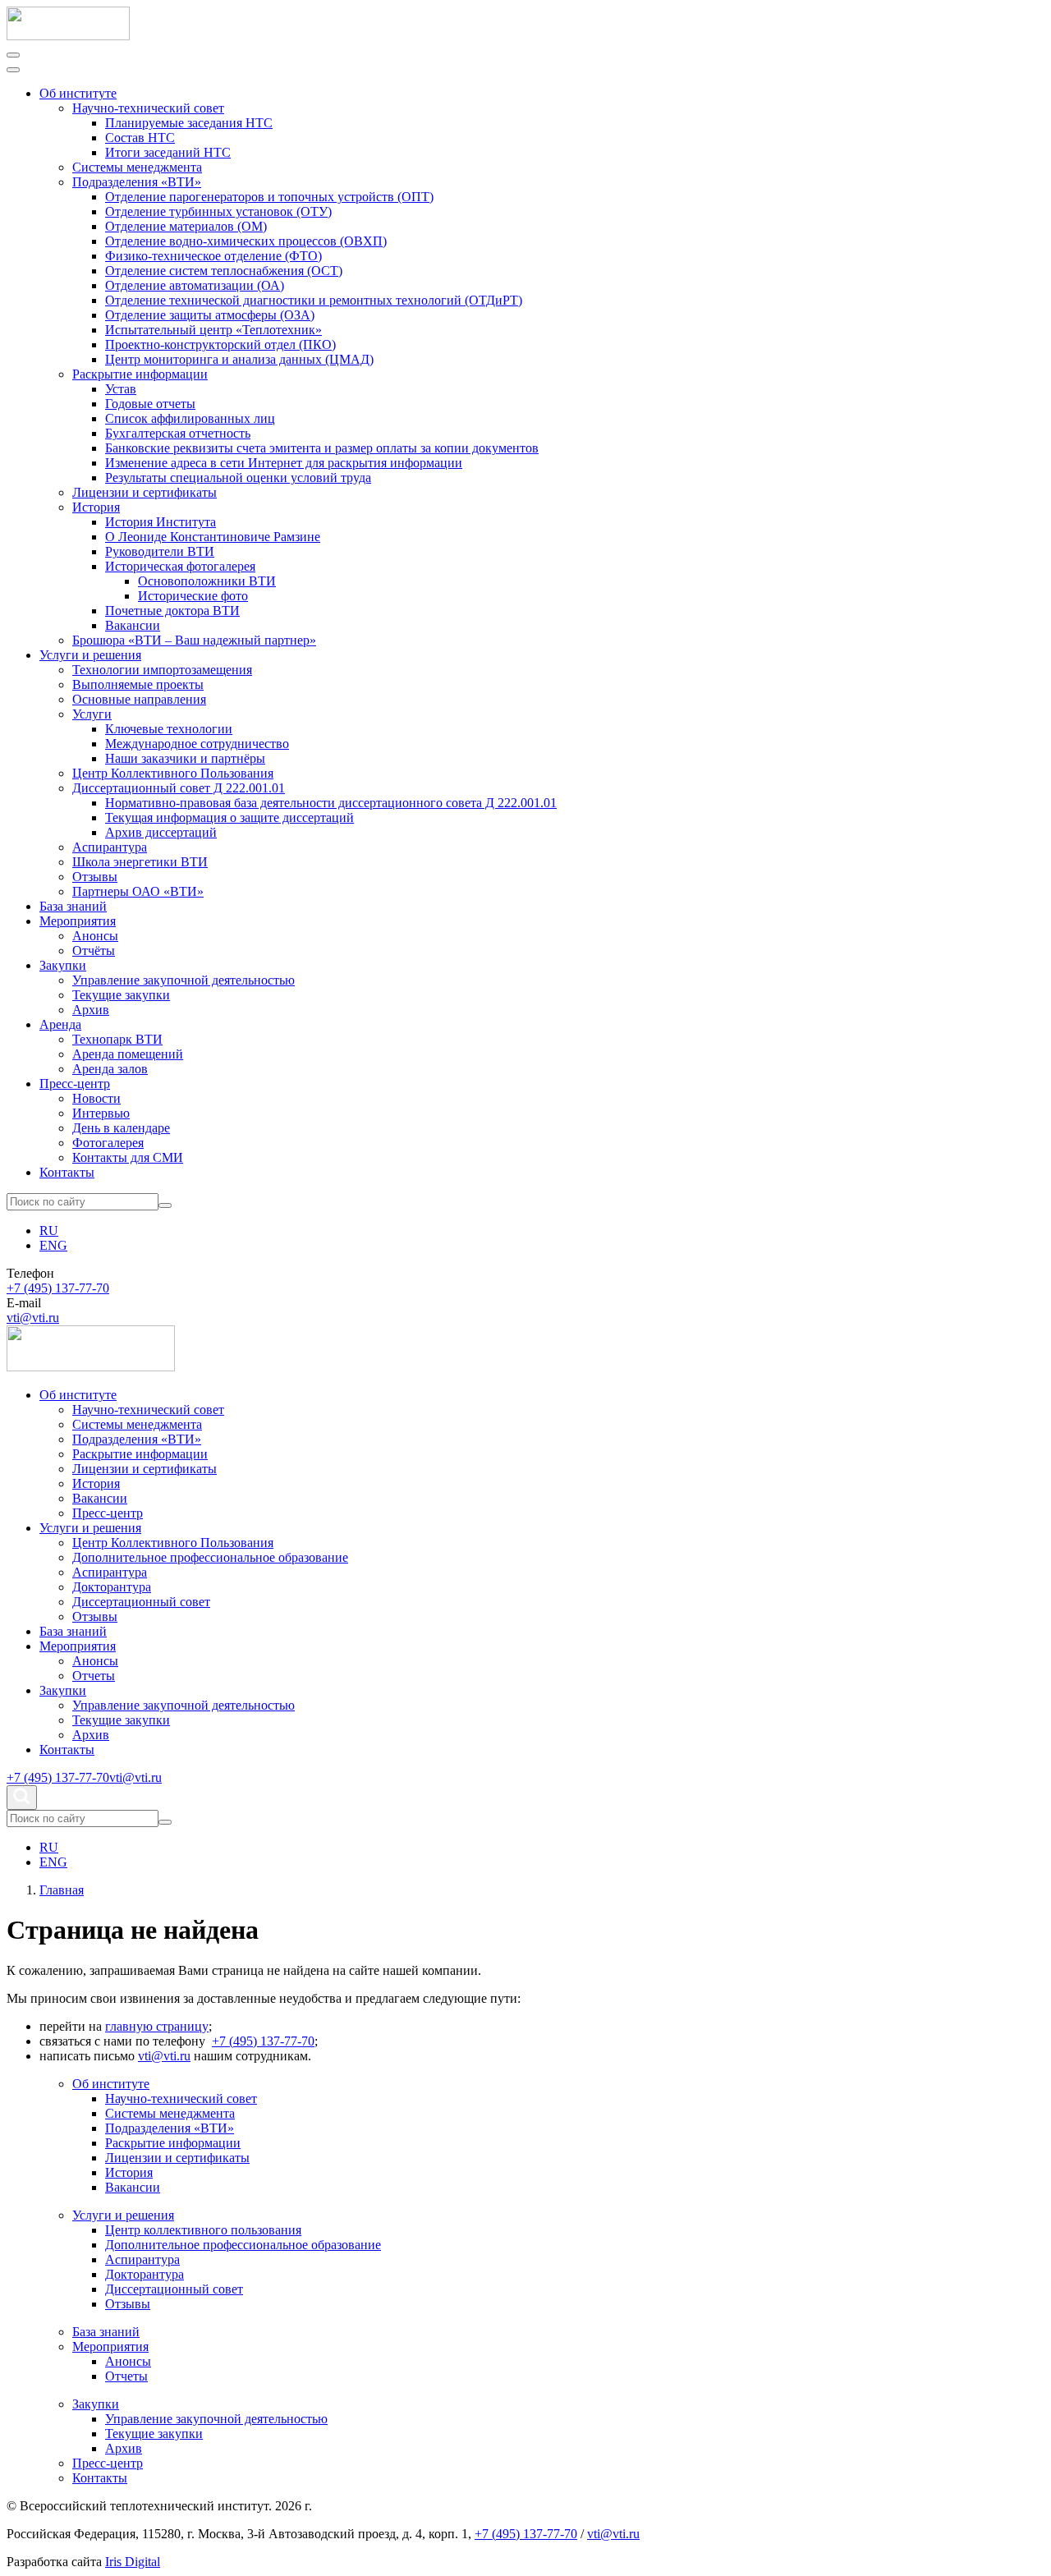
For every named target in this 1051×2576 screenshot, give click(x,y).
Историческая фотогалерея (180, 566)
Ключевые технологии (169, 729)
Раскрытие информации (140, 374)
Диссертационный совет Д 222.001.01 (179, 788)
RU (49, 1231)
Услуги (92, 714)
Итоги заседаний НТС (168, 152)
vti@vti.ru (33, 1318)
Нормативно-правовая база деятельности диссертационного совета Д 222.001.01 (331, 803)
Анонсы (95, 936)
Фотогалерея (108, 1143)
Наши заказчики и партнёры (185, 758)
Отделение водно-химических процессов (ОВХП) (246, 241)
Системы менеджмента (137, 167)
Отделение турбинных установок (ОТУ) (218, 211)
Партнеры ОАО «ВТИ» (138, 891)
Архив (91, 1010)
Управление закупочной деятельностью (184, 980)
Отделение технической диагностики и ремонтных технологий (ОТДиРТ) (314, 300)
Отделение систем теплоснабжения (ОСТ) (224, 271)
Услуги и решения (90, 655)
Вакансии (133, 625)
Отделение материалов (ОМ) (186, 226)
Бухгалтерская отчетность (178, 433)
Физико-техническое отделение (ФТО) (213, 256)
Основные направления (139, 699)
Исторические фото (193, 596)
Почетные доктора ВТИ (172, 611)
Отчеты (94, 1676)
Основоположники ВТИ (207, 581)
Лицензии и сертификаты (145, 492)
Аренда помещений (128, 1054)
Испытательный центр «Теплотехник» (213, 330)
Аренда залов (110, 1069)
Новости (96, 1098)
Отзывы (95, 877)
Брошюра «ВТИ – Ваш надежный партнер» (194, 640)
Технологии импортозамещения (162, 670)
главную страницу (157, 2026)
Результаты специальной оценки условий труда (238, 478)
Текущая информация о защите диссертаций (229, 817)
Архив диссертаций (161, 832)
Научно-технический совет (148, 108)
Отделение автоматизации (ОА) (195, 285)
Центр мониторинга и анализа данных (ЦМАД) (239, 359)
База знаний (73, 906)
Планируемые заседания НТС (189, 123)
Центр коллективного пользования (203, 2230)
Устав (121, 389)
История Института (161, 522)
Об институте (78, 93)
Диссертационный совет (141, 1602)
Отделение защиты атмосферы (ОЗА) (210, 315)
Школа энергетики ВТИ (140, 862)
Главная (62, 1890)
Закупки (63, 965)
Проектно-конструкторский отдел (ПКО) (220, 344)
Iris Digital (133, 2562)
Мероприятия (78, 921)
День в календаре (121, 1128)
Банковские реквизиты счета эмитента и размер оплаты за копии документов (322, 448)
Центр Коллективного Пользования (173, 773)
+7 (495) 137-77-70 (58, 1288)
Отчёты (94, 951)
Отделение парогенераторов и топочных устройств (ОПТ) (269, 197)
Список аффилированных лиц (190, 418)
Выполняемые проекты (138, 684)
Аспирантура (110, 847)
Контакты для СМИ (128, 1157)
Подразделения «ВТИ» (137, 182)
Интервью (101, 1113)
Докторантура (112, 1587)
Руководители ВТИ (160, 551)
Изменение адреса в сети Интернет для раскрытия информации (284, 463)
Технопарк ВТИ (117, 1039)
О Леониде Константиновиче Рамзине (213, 537)
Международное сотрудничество (197, 744)
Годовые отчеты (150, 404)
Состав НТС (140, 138)
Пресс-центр (75, 1084)
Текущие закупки (121, 995)
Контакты (67, 1172)
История (96, 507)
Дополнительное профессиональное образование (210, 1557)
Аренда (60, 1024)
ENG (53, 1245)
